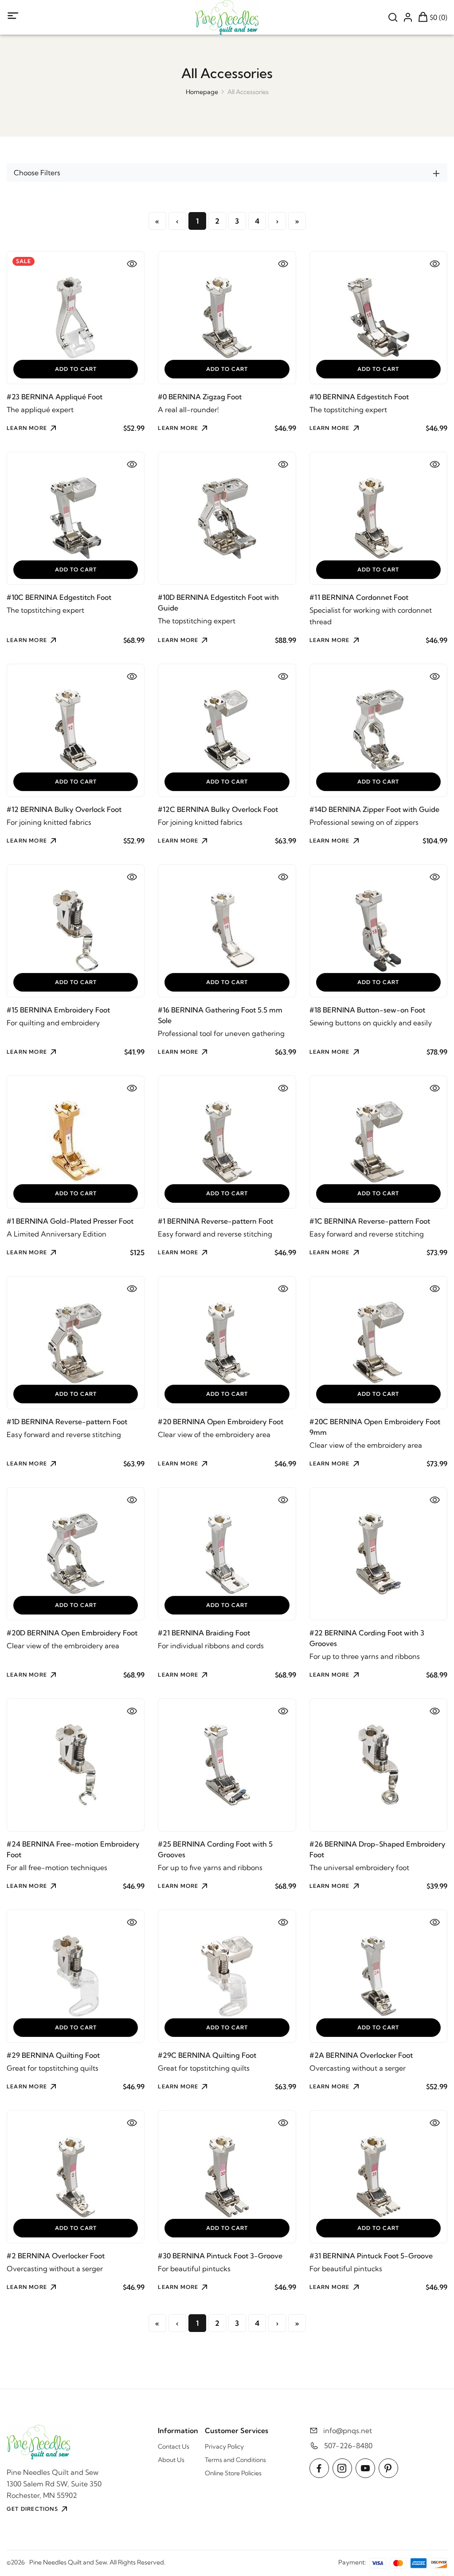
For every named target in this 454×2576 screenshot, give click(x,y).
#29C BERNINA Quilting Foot (207, 2055)
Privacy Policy (224, 2446)
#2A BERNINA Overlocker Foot (361, 2055)
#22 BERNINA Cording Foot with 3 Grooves (367, 1638)
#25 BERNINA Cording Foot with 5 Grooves (215, 1849)
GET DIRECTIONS (32, 2509)
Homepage (202, 92)
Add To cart (76, 369)
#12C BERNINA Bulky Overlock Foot (218, 809)
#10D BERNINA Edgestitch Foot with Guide (218, 603)
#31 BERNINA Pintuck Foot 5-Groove (371, 2256)
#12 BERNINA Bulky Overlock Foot (64, 809)
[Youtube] (365, 2468)
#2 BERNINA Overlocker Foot (56, 2256)
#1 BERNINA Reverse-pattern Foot (215, 1221)
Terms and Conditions (235, 2460)
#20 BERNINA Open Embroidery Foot (221, 1422)
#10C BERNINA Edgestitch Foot (59, 597)
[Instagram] (342, 2468)
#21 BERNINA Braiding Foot (204, 1633)
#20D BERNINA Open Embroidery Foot (72, 1633)
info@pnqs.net (348, 2430)
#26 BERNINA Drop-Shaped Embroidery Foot (378, 1849)
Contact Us (174, 2446)
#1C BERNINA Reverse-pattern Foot (370, 1221)
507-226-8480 (348, 2446)
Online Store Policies (233, 2473)
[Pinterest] (388, 2468)
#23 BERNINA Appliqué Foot (55, 397)
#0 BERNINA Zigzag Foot (200, 397)
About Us (171, 2460)
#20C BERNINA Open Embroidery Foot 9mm (375, 1427)
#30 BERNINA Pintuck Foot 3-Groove (220, 2256)
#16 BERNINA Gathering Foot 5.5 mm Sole (220, 1015)
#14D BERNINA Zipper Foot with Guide (374, 809)
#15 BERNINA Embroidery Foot (58, 1010)
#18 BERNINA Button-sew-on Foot (367, 1010)
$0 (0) (438, 17)
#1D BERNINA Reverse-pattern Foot (67, 1422)
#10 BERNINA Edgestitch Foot (359, 397)
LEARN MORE (27, 428)
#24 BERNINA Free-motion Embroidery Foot (73, 1849)
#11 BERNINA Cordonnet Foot (359, 597)
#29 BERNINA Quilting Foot (53, 2055)
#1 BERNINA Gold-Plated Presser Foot (70, 1221)
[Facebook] (319, 2468)
